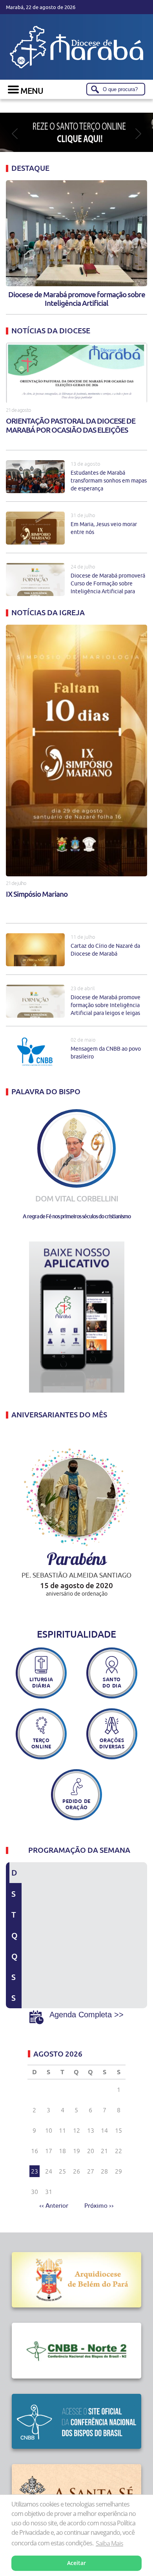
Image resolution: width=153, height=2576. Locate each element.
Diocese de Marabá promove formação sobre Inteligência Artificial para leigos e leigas (106, 1005)
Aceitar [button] (76, 2563)
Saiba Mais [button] (109, 2543)
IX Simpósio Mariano (37, 894)
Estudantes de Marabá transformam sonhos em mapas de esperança (109, 481)
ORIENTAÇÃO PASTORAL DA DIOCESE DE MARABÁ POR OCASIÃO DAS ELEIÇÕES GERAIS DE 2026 (71, 426)
